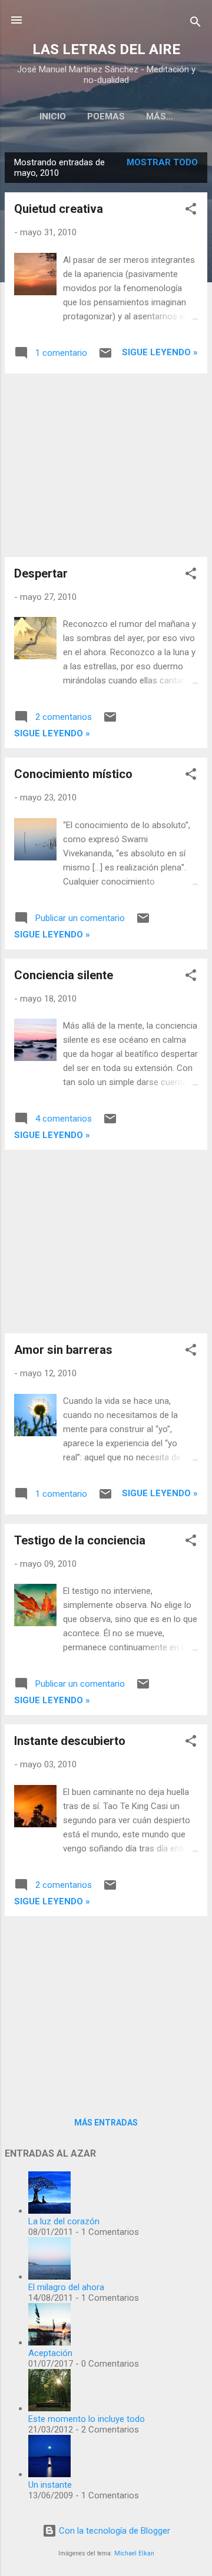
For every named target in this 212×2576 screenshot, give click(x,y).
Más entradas (106, 2123)
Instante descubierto (70, 1741)
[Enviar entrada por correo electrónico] (105, 357)
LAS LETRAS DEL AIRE (106, 49)
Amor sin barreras (63, 1350)
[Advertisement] (106, 465)
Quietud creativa (59, 209)
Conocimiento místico (73, 774)
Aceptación (50, 2353)
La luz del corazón (64, 2221)
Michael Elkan (134, 2553)
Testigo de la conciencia (80, 1540)
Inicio (53, 116)
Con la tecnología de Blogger (113, 2531)
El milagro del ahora (66, 2287)
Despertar (41, 573)
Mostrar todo (162, 162)
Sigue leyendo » (160, 352)
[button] (191, 211)
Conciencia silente (64, 975)
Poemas (106, 116)
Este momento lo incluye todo (87, 2419)
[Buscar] (196, 24)
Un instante (50, 2485)
